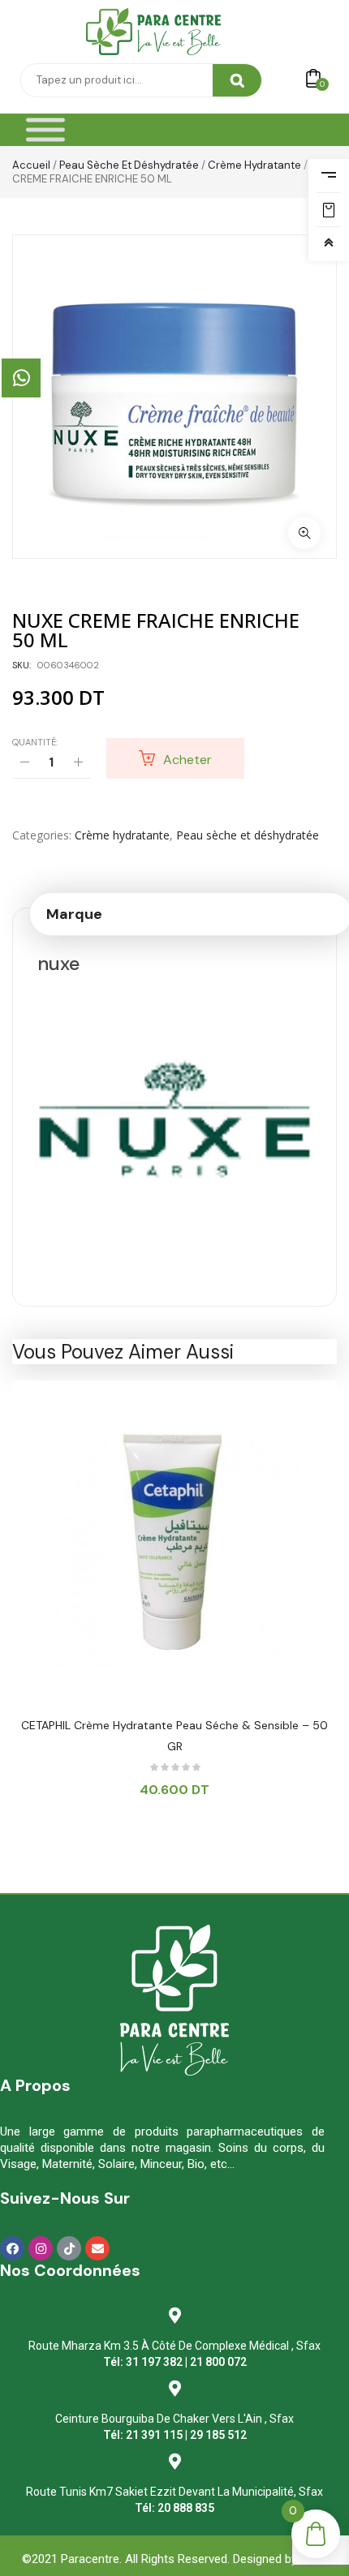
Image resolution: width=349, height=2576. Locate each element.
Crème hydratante (254, 165)
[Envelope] (97, 2248)
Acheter (187, 760)
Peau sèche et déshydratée (129, 165)
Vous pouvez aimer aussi (123, 1352)
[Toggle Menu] (45, 130)
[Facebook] (12, 2248)
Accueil (31, 165)
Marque (74, 914)
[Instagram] (41, 2248)
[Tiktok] (69, 2248)
